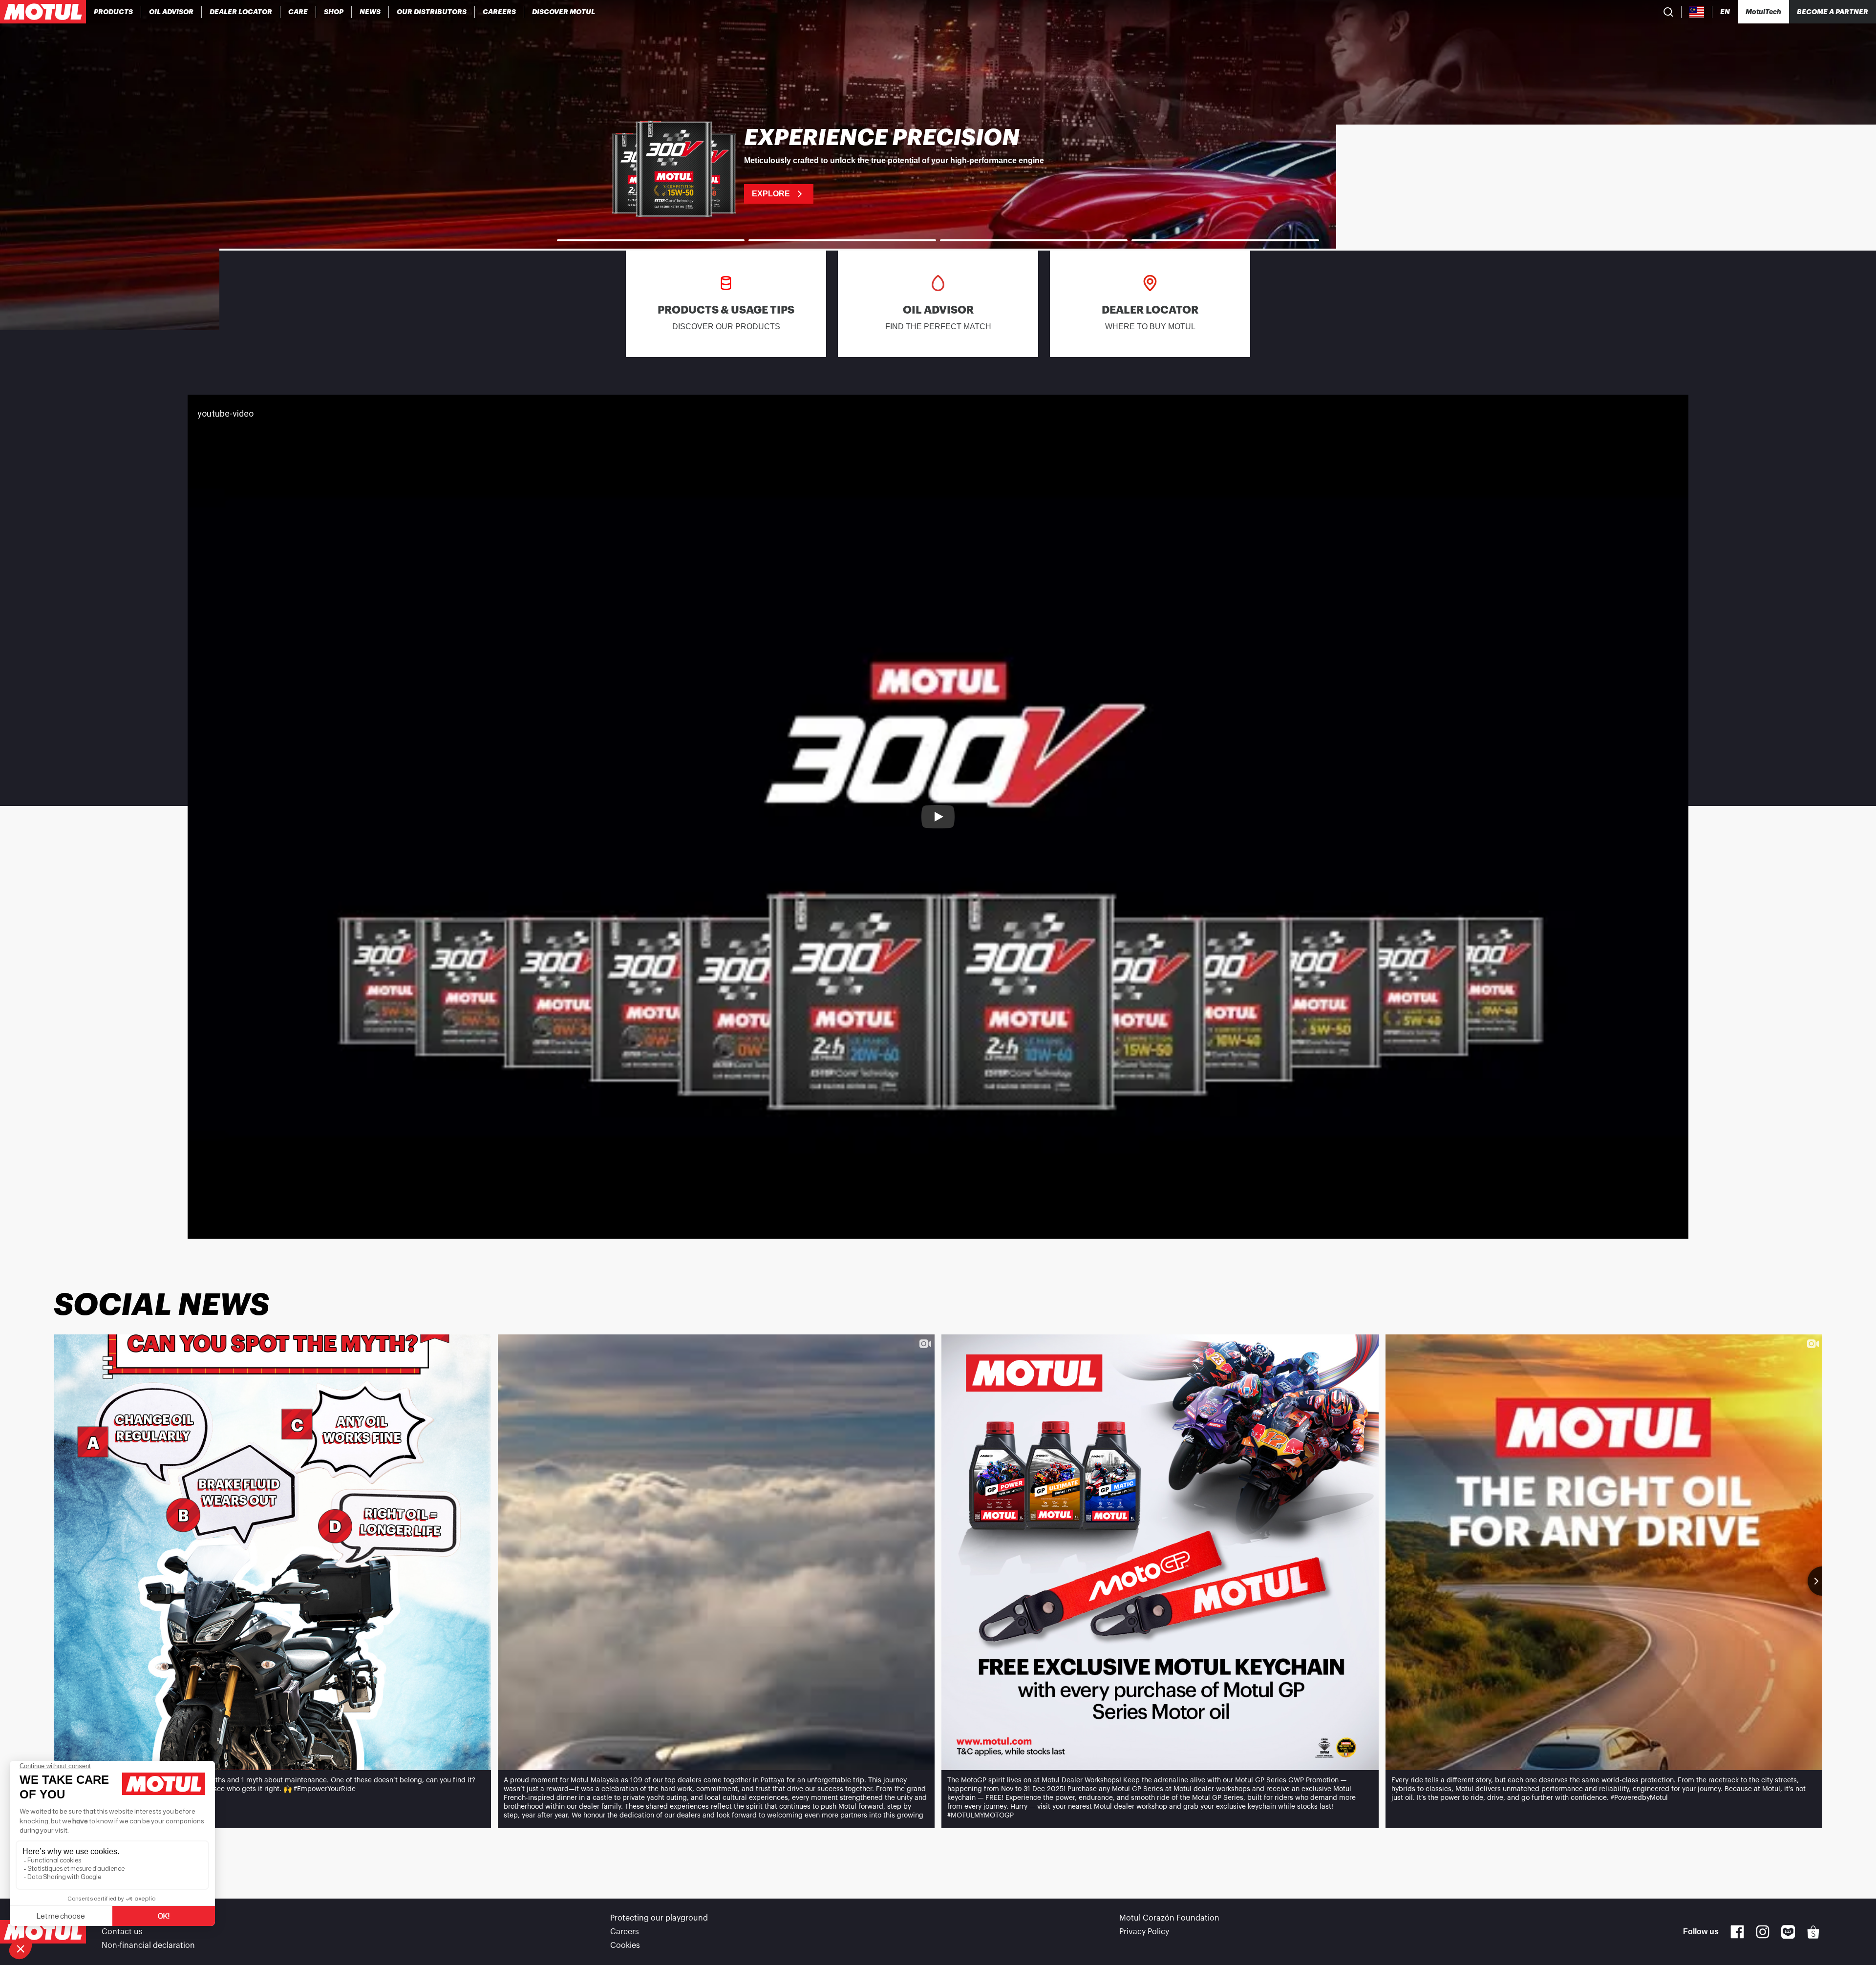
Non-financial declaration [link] (148, 1945)
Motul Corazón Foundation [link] (1169, 1918)
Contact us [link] (122, 1932)
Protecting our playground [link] (659, 1918)
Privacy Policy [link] (1144, 1932)
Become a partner (1833, 12)
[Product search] (1668, 12)
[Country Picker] (1697, 12)
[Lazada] (1788, 1932)
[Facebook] (1737, 1932)
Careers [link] (625, 1932)
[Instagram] (1763, 1932)
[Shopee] (1813, 1932)
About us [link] (118, 1918)
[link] (298, 12)
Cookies (625, 1945)
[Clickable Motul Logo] (43, 12)
